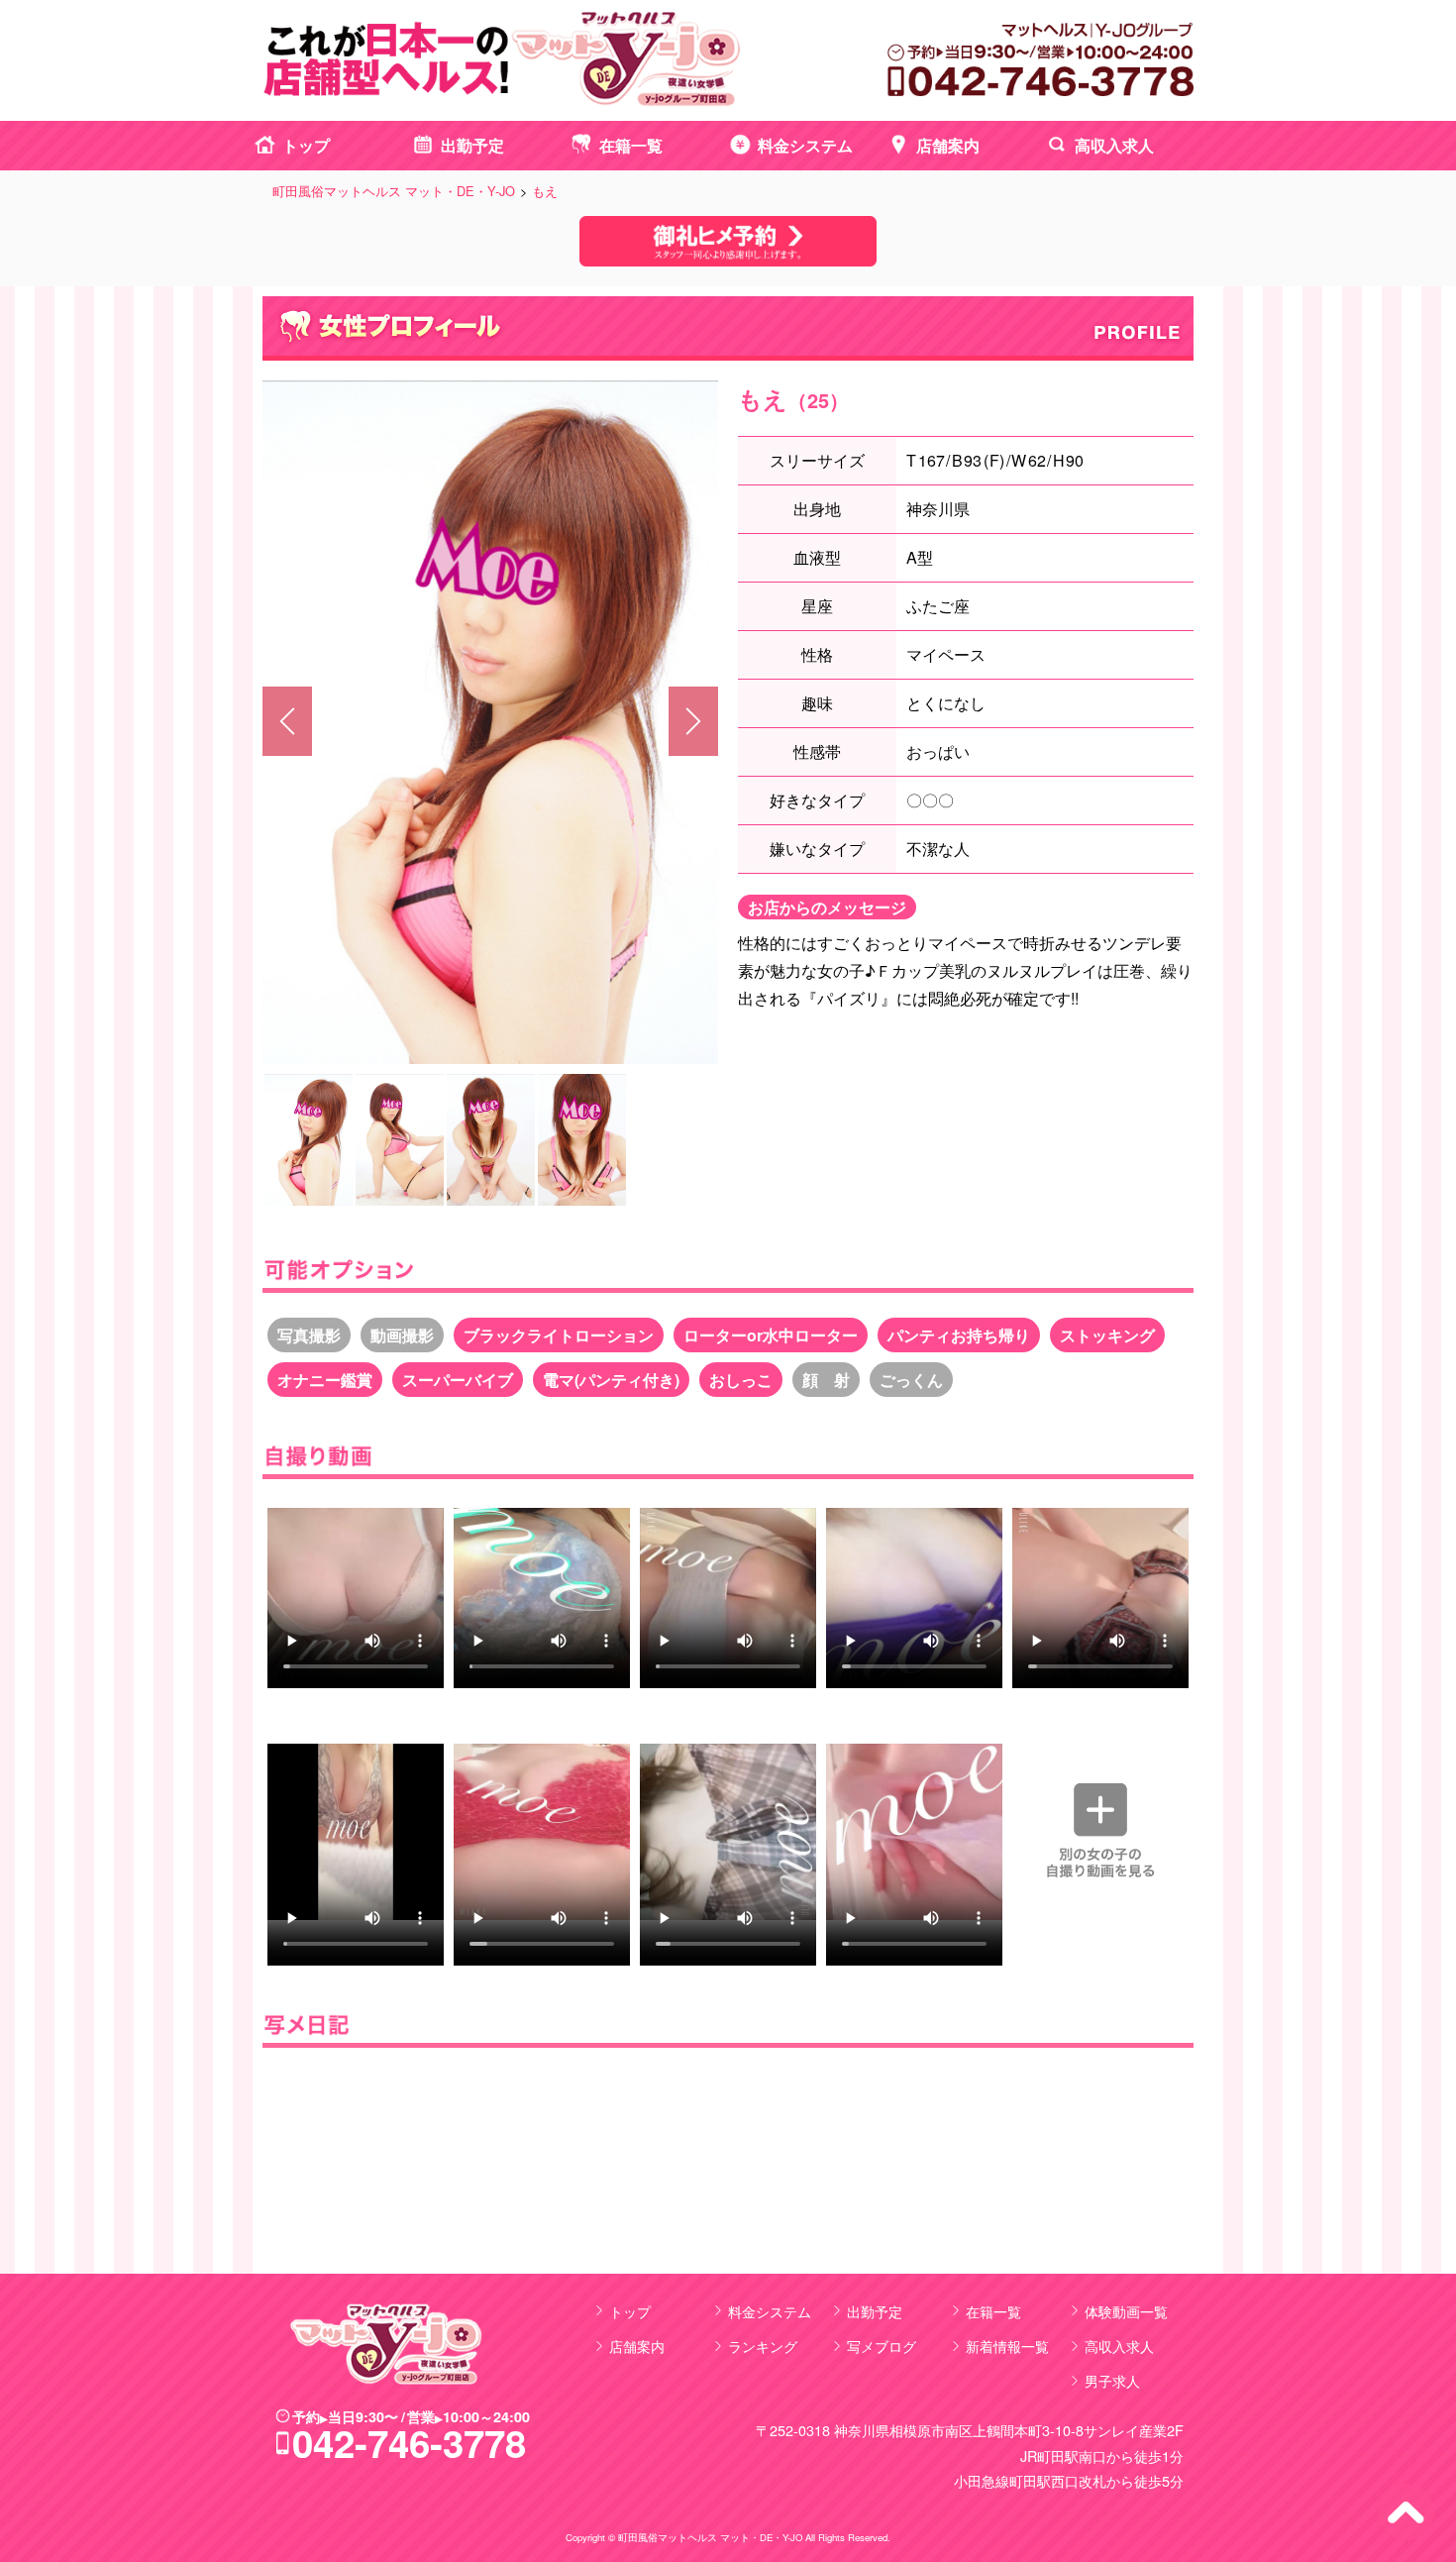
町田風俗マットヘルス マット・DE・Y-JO (710, 2537)
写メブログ (882, 2346)
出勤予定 (472, 145)
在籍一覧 (631, 145)
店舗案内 (948, 145)
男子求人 (1112, 2380)
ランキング (763, 2346)
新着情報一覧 (1007, 2346)
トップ (306, 145)
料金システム (805, 145)
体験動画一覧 (1126, 2311)
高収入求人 (1114, 145)
